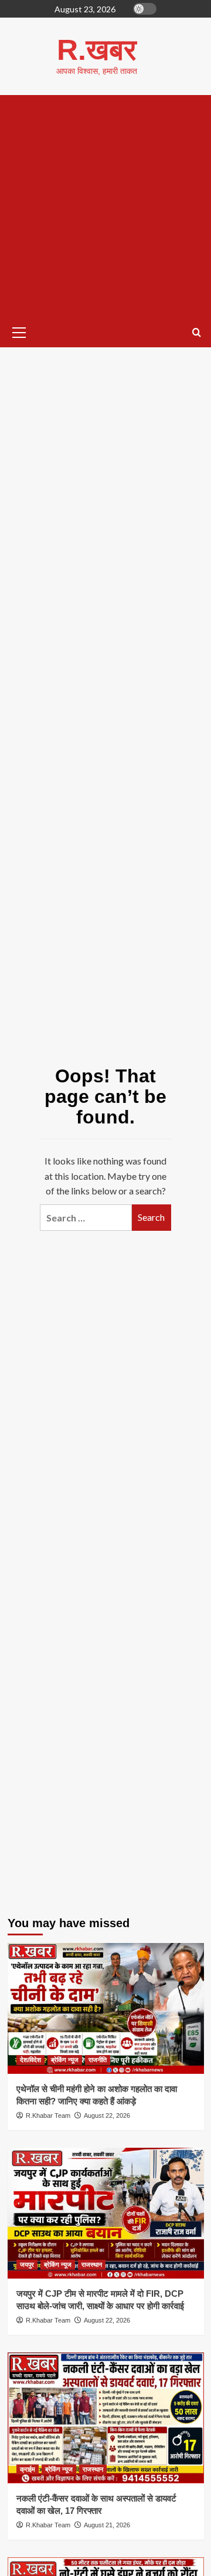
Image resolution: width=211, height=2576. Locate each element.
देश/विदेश (30, 2060)
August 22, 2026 (107, 2115)
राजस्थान (92, 2264)
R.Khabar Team (48, 2115)
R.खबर (97, 50)
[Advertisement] (105, 207)
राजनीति (98, 2060)
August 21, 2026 (107, 2525)
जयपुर (27, 2264)
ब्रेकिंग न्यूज (65, 2060)
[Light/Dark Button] (145, 9)
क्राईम (28, 2469)
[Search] (197, 333)
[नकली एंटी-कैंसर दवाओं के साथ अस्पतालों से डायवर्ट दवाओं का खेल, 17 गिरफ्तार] (106, 2418)
